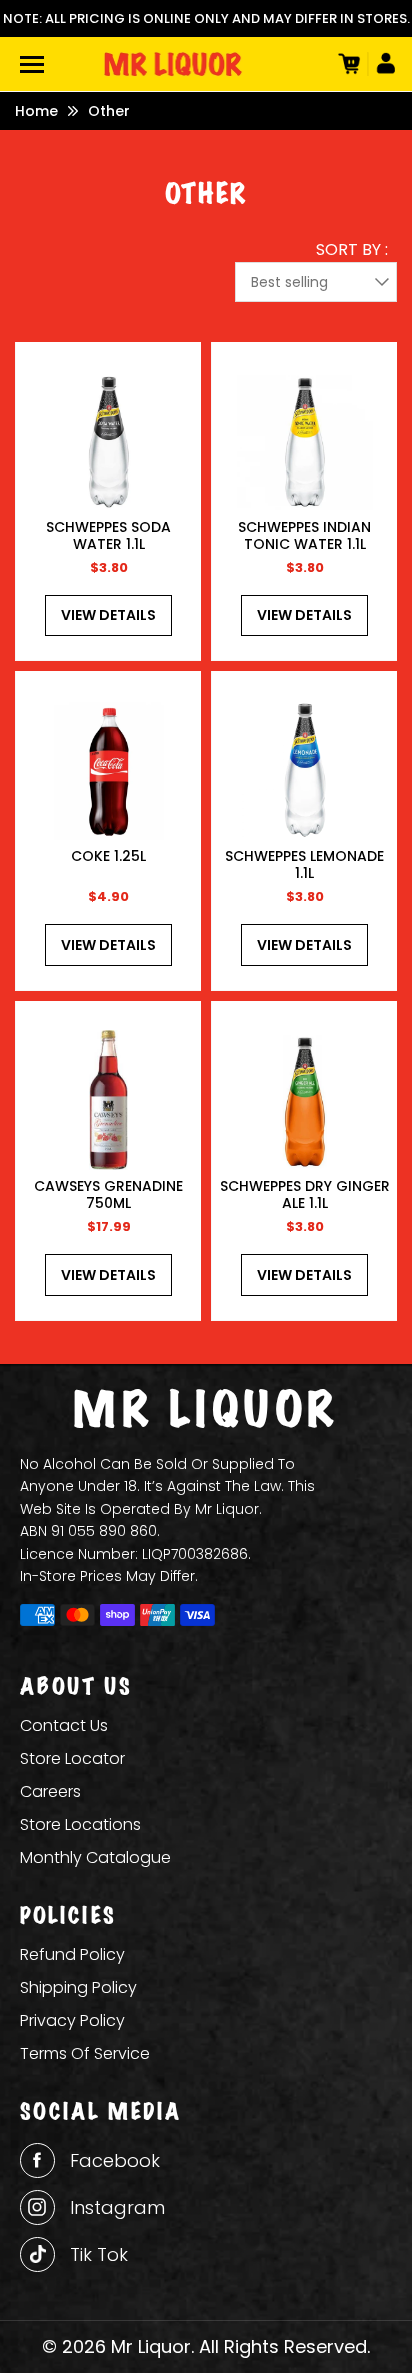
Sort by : (352, 249)
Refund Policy (72, 1954)
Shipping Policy (78, 1987)
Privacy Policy (72, 2020)
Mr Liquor (151, 2346)
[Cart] (347, 64)
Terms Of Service (85, 2053)
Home (36, 111)
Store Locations (80, 1824)
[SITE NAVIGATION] (32, 64)
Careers (50, 1791)
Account (382, 64)
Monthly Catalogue (95, 1857)
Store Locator (72, 1758)
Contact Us (64, 1725)
